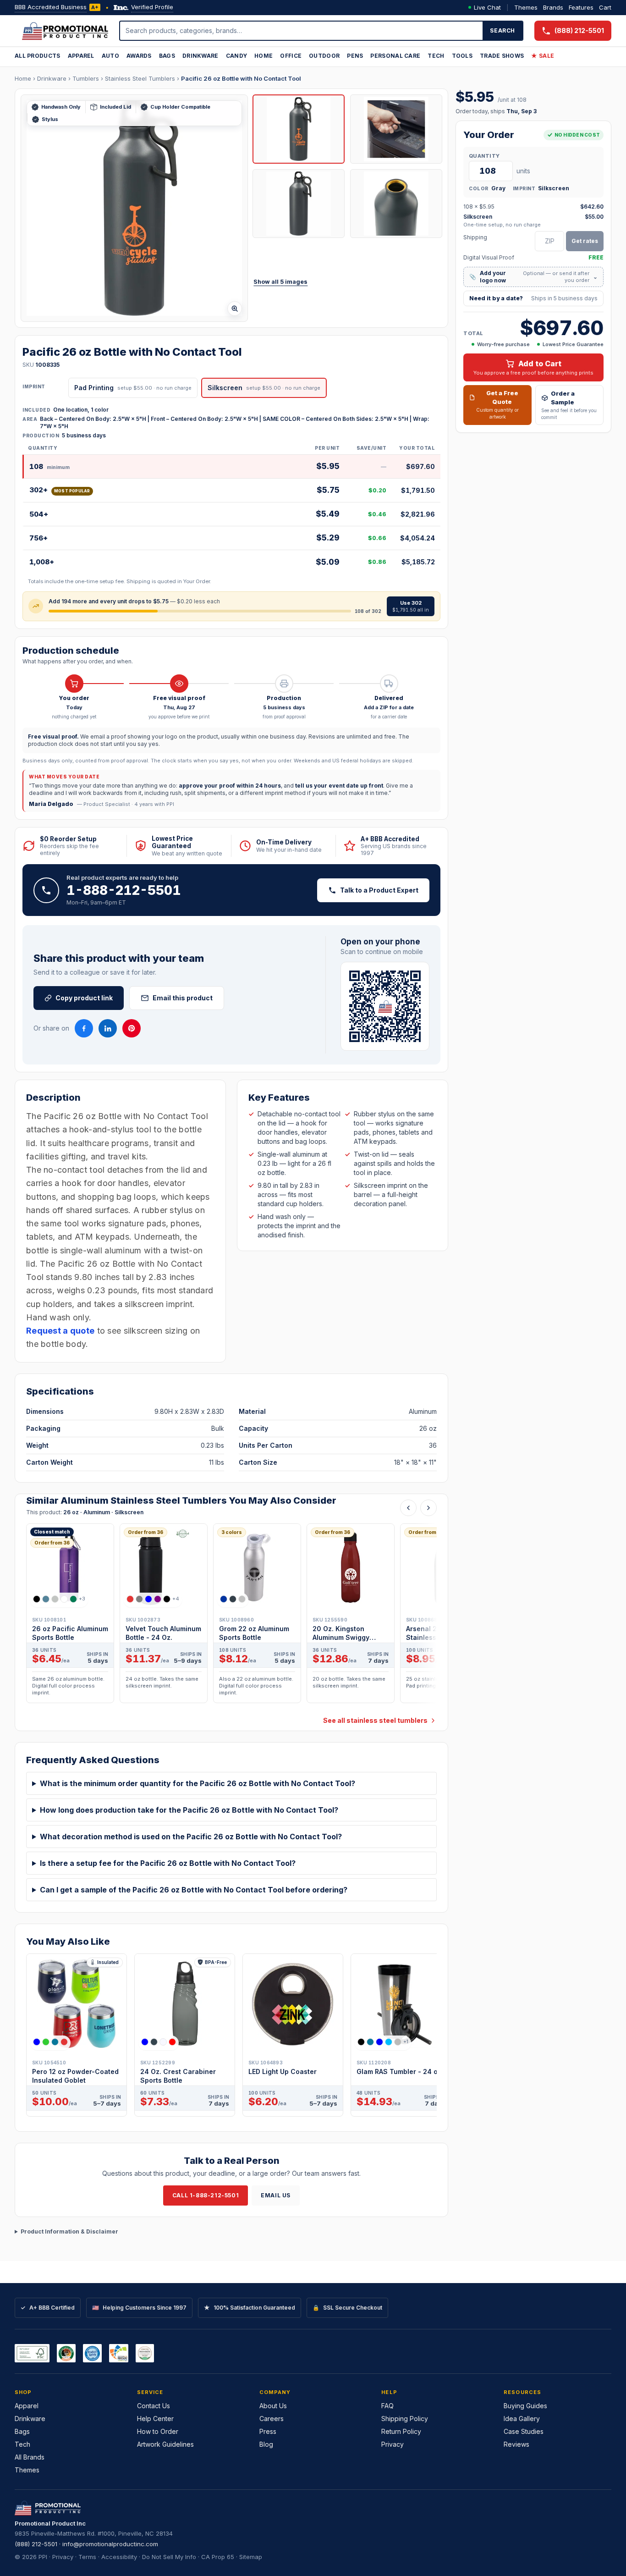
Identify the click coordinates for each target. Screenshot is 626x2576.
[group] (231, 1616)
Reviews (516, 2444)
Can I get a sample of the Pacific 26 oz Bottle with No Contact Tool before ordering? (194, 1890)
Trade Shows (502, 56)
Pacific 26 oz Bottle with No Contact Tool (241, 78)
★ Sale (543, 56)
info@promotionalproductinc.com (110, 2544)
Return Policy (401, 2431)
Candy (237, 56)
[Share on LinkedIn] (108, 1028)
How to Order (158, 2431)
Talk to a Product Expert (379, 890)
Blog (266, 2444)
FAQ (387, 2406)
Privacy (393, 2444)
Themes (526, 7)
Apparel (81, 56)
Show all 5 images (280, 282)
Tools (462, 56)
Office (291, 56)
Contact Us (154, 2406)
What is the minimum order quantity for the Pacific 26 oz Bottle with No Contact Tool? (198, 1783)
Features (581, 7)
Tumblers (86, 78)
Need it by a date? (533, 298)
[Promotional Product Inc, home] (65, 31)
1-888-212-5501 (124, 890)
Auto (110, 56)
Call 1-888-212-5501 (206, 2195)
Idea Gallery (522, 2419)
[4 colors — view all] (50, 2042)
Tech (436, 56)
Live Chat (487, 7)
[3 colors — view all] (233, 1599)
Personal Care (395, 56)
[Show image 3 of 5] (299, 204)
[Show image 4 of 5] (396, 204)
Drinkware (200, 56)
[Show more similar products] (428, 1508)
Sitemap (251, 2557)
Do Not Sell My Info (169, 2557)
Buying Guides (525, 2406)
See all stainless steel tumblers (375, 1720)
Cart (605, 7)
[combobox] (302, 31)
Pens (355, 56)
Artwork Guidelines (165, 2444)
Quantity (484, 156)
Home (264, 56)
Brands (553, 7)
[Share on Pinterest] (132, 1028)
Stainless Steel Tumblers (140, 78)
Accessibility (119, 2557)
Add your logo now (533, 276)
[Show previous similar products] (408, 1508)
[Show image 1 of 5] (299, 129)
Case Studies (524, 2431)
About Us (273, 2406)
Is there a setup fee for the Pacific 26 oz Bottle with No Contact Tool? (168, 1863)
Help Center (155, 2419)
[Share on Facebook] (84, 1028)
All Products (38, 56)
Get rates (585, 240)
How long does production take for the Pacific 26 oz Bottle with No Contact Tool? (189, 1810)
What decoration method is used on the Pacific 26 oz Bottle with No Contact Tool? (191, 1837)
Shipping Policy (405, 2419)
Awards (139, 56)
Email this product (183, 998)
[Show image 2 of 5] (396, 129)
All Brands (30, 2457)
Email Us (276, 2195)
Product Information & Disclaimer (69, 2231)
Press (268, 2431)
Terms (87, 2557)
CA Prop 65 (218, 2557)
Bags (167, 56)
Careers (272, 2419)
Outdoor (324, 56)
